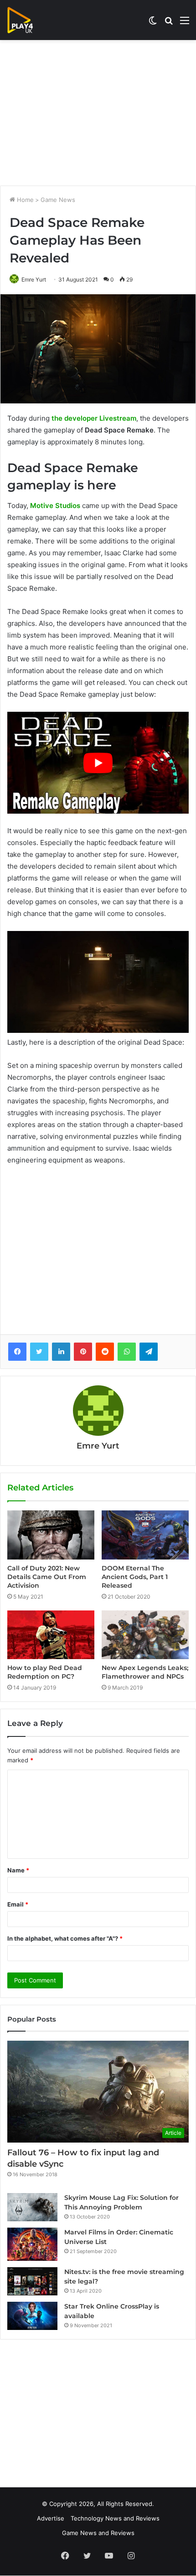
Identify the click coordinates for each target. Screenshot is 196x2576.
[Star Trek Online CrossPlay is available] (32, 2316)
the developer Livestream (93, 418)
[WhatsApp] (127, 1352)
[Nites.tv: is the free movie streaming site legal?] (32, 2281)
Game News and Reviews (98, 2533)
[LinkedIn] (61, 1352)
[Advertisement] (98, 113)
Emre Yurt (34, 279)
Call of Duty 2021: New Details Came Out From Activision (47, 1577)
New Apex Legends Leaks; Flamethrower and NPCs (145, 1672)
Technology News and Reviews (115, 2518)
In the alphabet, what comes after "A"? (65, 1938)
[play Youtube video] (98, 763)
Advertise (51, 2518)
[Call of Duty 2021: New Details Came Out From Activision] (51, 1535)
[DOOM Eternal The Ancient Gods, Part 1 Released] (145, 1535)
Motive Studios (55, 506)
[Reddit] (105, 1352)
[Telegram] (149, 1352)
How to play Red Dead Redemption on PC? (45, 1672)
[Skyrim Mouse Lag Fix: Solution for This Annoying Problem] (32, 2207)
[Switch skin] (153, 23)
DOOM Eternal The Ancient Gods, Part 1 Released (135, 1577)
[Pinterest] (83, 1352)
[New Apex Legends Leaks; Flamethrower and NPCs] (145, 1635)
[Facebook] (17, 1352)
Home (24, 200)
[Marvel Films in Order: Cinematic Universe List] (32, 2244)
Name (18, 1870)
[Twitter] (39, 1352)
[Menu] (185, 23)
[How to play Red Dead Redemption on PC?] (51, 1635)
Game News (58, 200)
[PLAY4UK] (28, 20)
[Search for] (169, 23)
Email (18, 1904)
